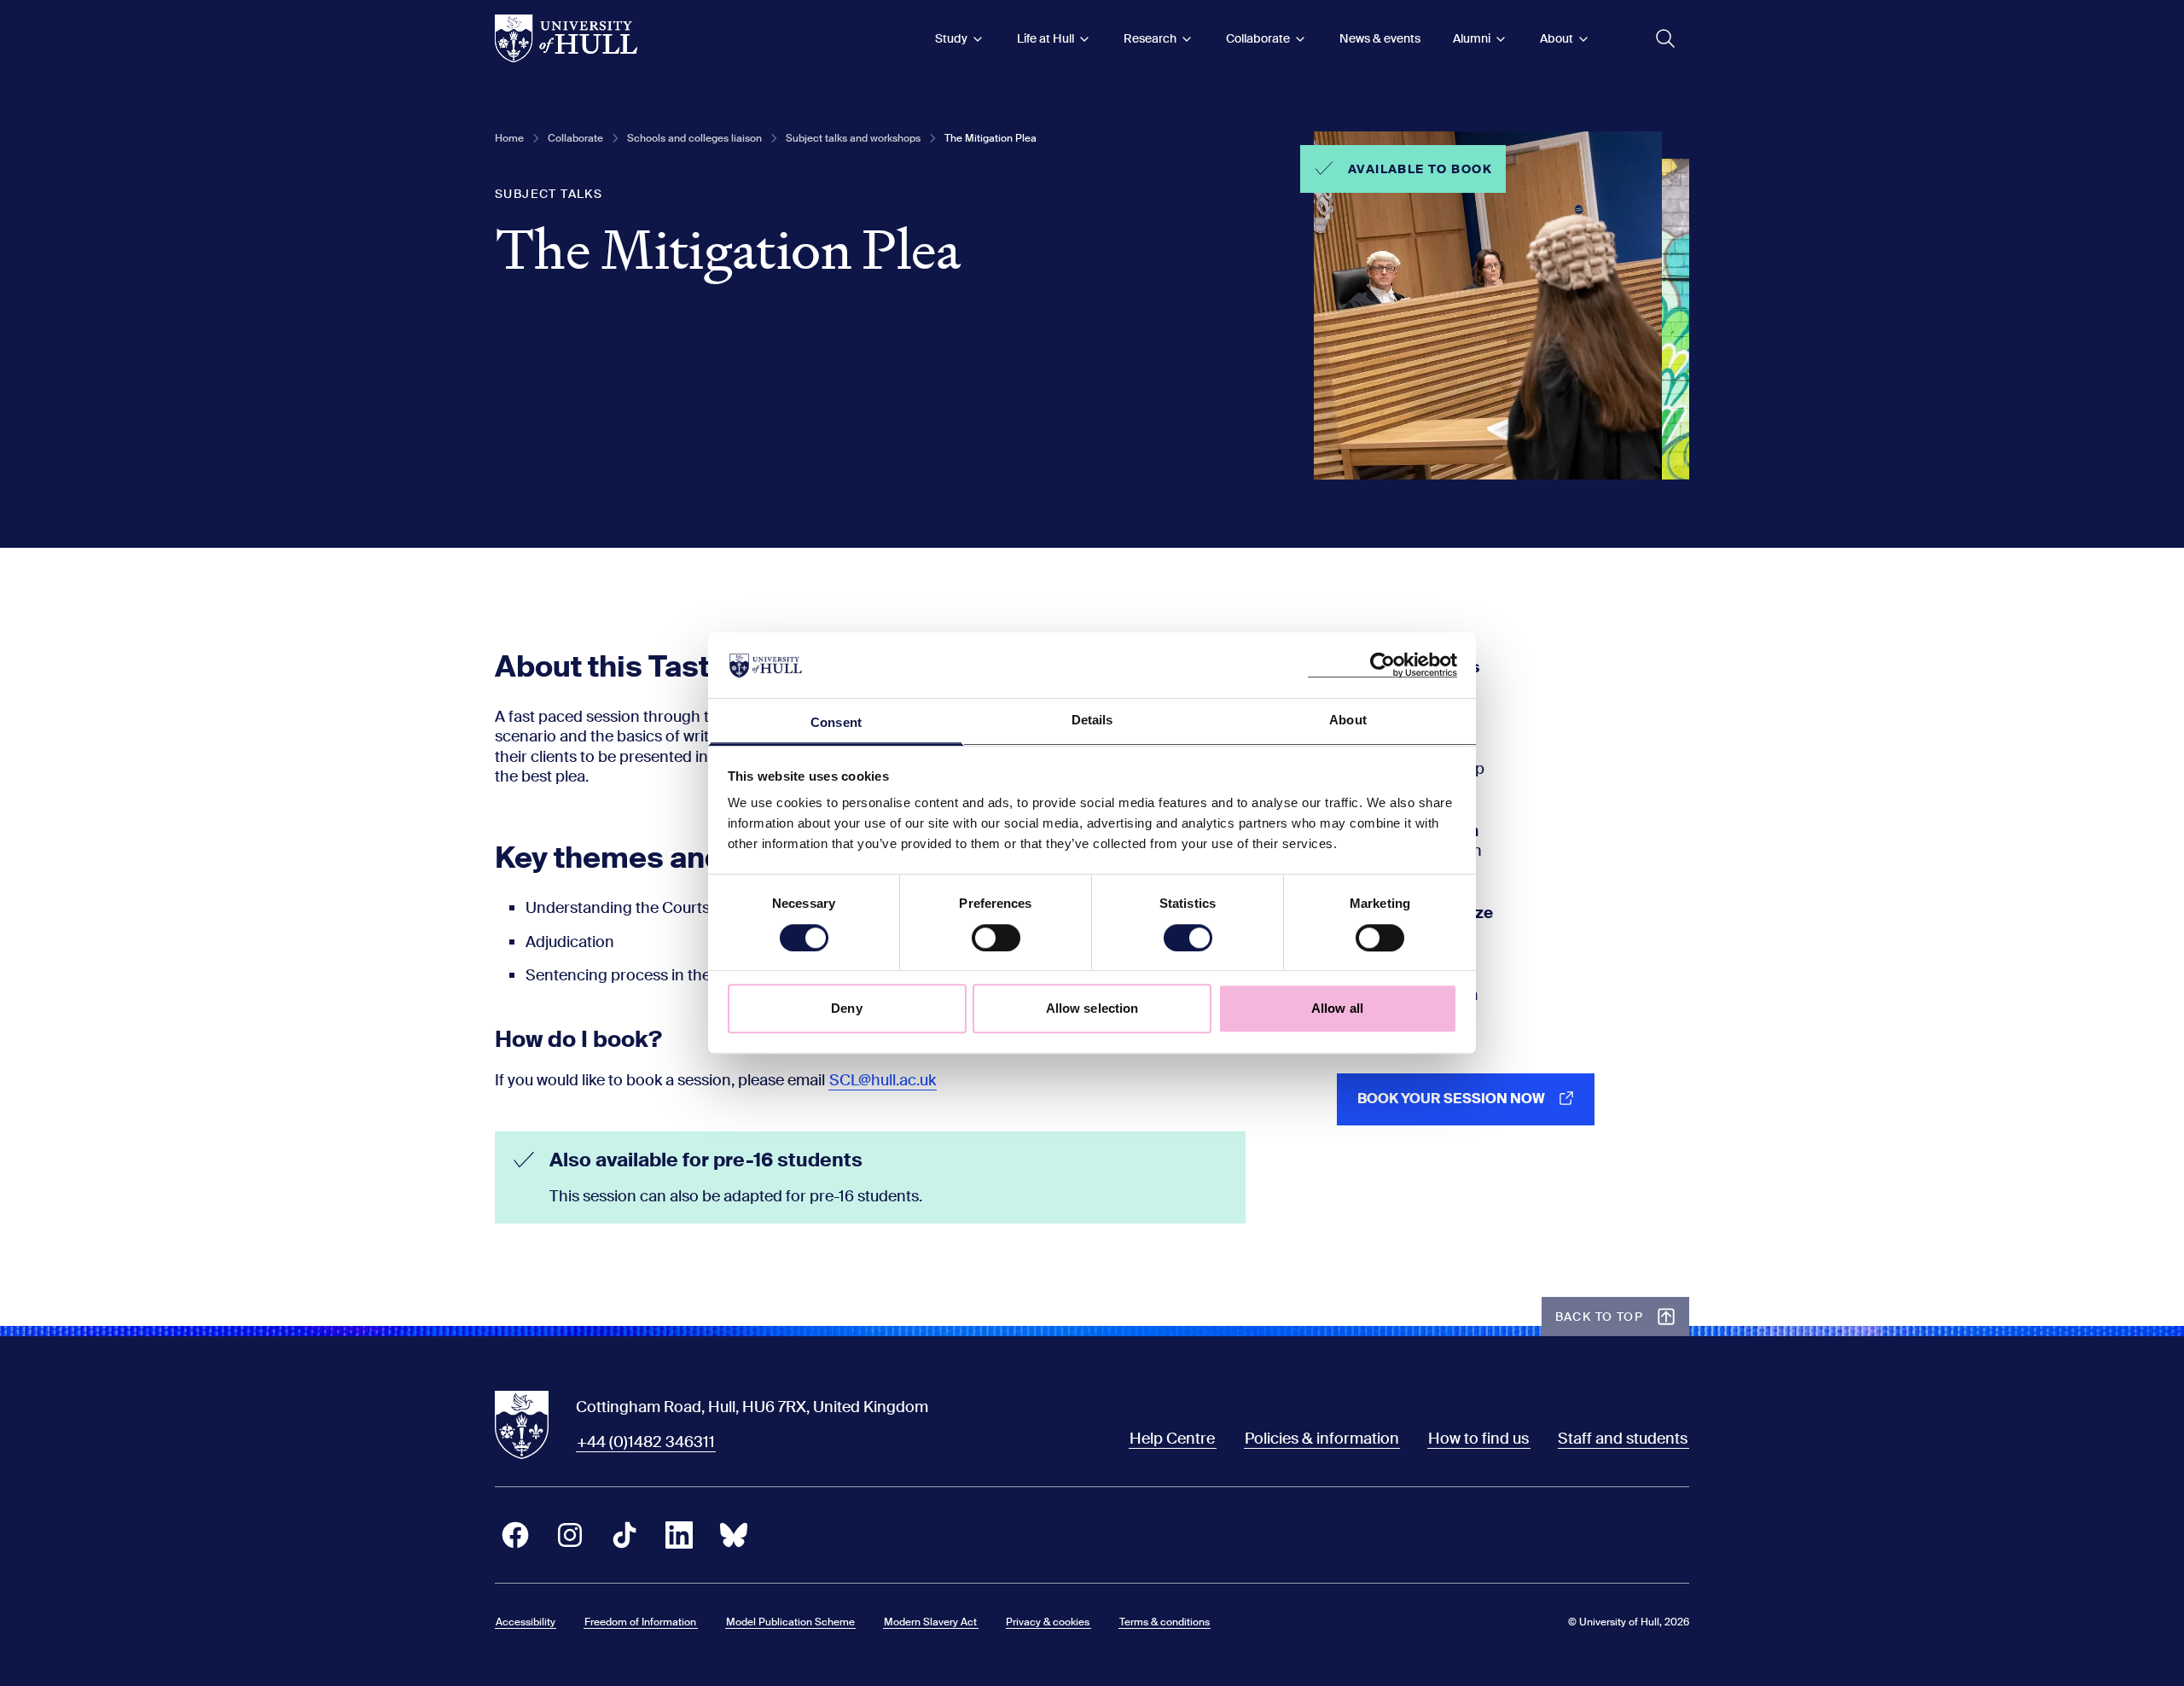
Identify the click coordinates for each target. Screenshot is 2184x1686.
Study (951, 38)
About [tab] (1348, 720)
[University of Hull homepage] (566, 38)
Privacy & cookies (1048, 1622)
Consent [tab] (836, 722)
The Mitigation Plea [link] (990, 138)
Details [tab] (1092, 720)
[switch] (996, 938)
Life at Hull (1046, 38)
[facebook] (515, 1535)
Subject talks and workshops (853, 138)
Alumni (1472, 38)
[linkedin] (679, 1535)
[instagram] (570, 1535)
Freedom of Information (640, 1622)
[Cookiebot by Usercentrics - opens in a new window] (1382, 666)
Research (1150, 38)
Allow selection (1092, 1008)
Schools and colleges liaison (694, 138)
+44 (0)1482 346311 (646, 1442)
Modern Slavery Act (930, 1622)
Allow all (1337, 1008)
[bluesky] (734, 1535)
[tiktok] (624, 1535)
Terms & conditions (1165, 1622)
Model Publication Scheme (790, 1622)
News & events (1380, 38)
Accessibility (526, 1622)
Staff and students (1623, 1439)
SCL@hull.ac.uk (883, 1080)
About (1557, 38)
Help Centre (1172, 1439)
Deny (846, 1008)
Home (509, 138)
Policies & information (1322, 1439)
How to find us (1478, 1439)
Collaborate (1258, 38)
